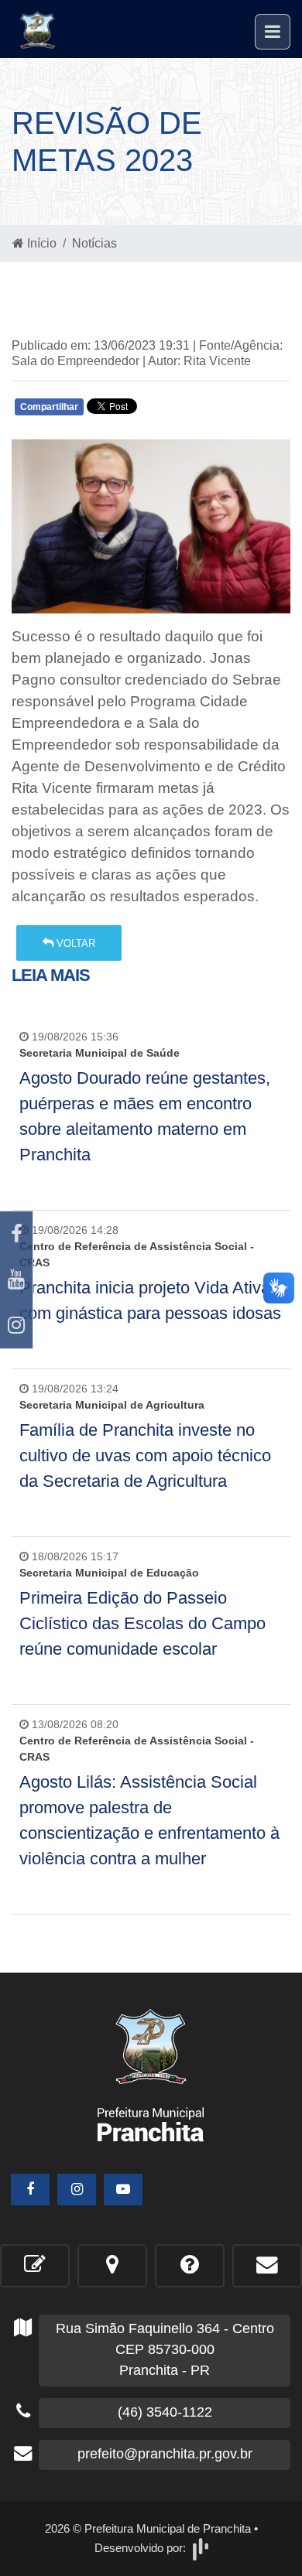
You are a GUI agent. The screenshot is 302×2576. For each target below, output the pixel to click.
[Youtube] (16, 1280)
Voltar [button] (74, 943)
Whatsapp (196, 410)
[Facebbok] (30, 2190)
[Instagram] (16, 1326)
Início (40, 243)
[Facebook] (16, 1234)
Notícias (94, 243)
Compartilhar (49, 407)
